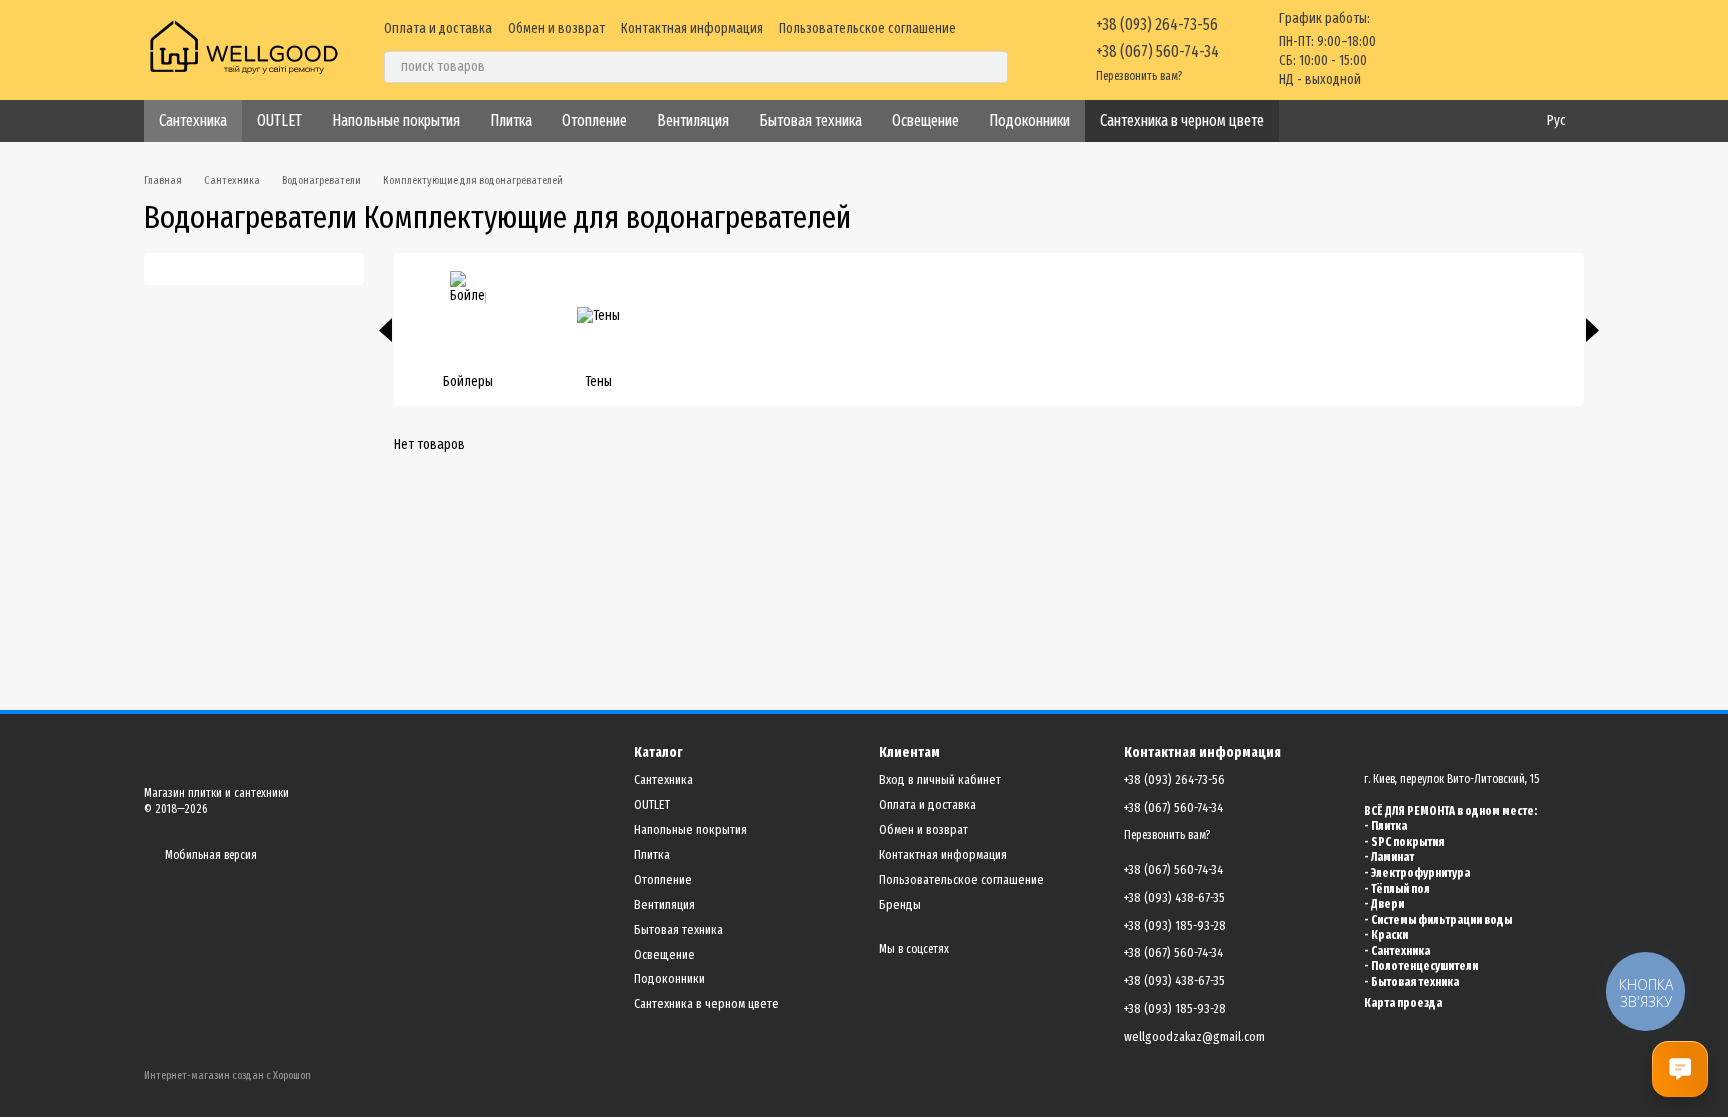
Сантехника (193, 120)
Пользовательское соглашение (867, 28)
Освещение (925, 120)
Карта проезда (1403, 1003)
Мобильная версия (209, 855)
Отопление (594, 120)
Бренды (900, 904)
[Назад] (385, 330)
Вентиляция (693, 120)
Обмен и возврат (556, 28)
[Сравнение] (1412, 50)
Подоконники (1029, 120)
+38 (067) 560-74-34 (1157, 51)
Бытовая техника (810, 120)
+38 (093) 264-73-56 (1157, 24)
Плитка (511, 120)
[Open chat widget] (1680, 1069)
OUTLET (279, 120)
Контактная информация (692, 28)
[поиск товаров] (992, 67)
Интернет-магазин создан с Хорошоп (227, 1075)
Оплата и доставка (438, 28)
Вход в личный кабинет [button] (940, 779)
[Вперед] (1592, 330)
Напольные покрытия (396, 120)
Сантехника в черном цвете (1182, 120)
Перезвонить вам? (1139, 76)
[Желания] (1464, 50)
